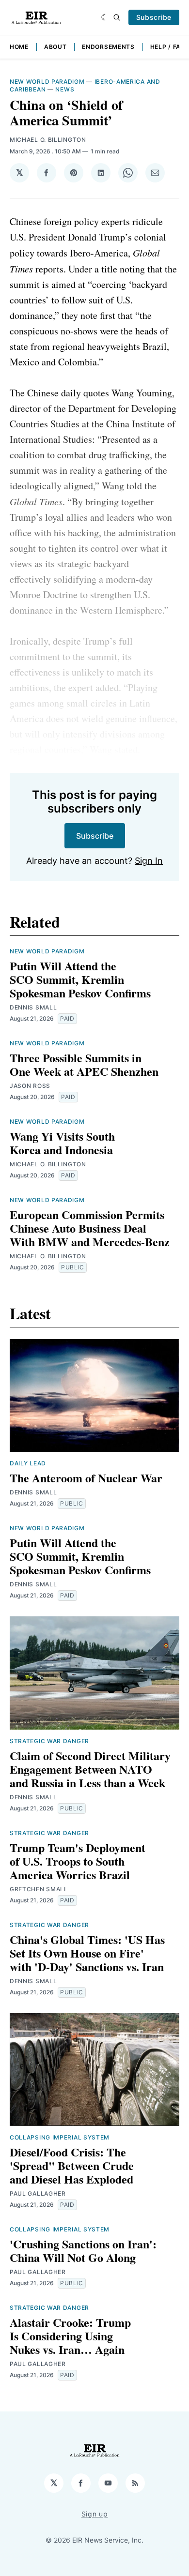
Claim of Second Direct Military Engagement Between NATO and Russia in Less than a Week (90, 1769)
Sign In (149, 861)
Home (19, 47)
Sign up (95, 2514)
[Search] (117, 17)
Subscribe (154, 17)
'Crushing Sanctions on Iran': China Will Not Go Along (83, 2251)
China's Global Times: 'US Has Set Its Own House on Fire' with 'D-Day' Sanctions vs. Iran (87, 1953)
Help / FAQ (168, 47)
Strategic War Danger (49, 1741)
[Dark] (105, 17)
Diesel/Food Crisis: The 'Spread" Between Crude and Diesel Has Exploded (72, 2165)
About (55, 47)
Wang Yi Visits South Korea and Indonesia (62, 1143)
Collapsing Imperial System (60, 2137)
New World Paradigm (47, 82)
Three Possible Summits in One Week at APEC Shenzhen (84, 1064)
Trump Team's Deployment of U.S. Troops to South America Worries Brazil (78, 1861)
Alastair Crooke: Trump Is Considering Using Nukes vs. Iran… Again (70, 2336)
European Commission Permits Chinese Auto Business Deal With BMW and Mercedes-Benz (90, 1228)
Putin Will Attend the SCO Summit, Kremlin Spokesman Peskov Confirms (80, 979)
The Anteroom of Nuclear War (86, 1478)
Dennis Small (33, 1007)
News (65, 89)
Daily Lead (28, 1463)
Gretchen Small (39, 1889)
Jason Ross (30, 1086)
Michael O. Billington (48, 140)
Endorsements (108, 47)
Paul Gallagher (38, 2193)
